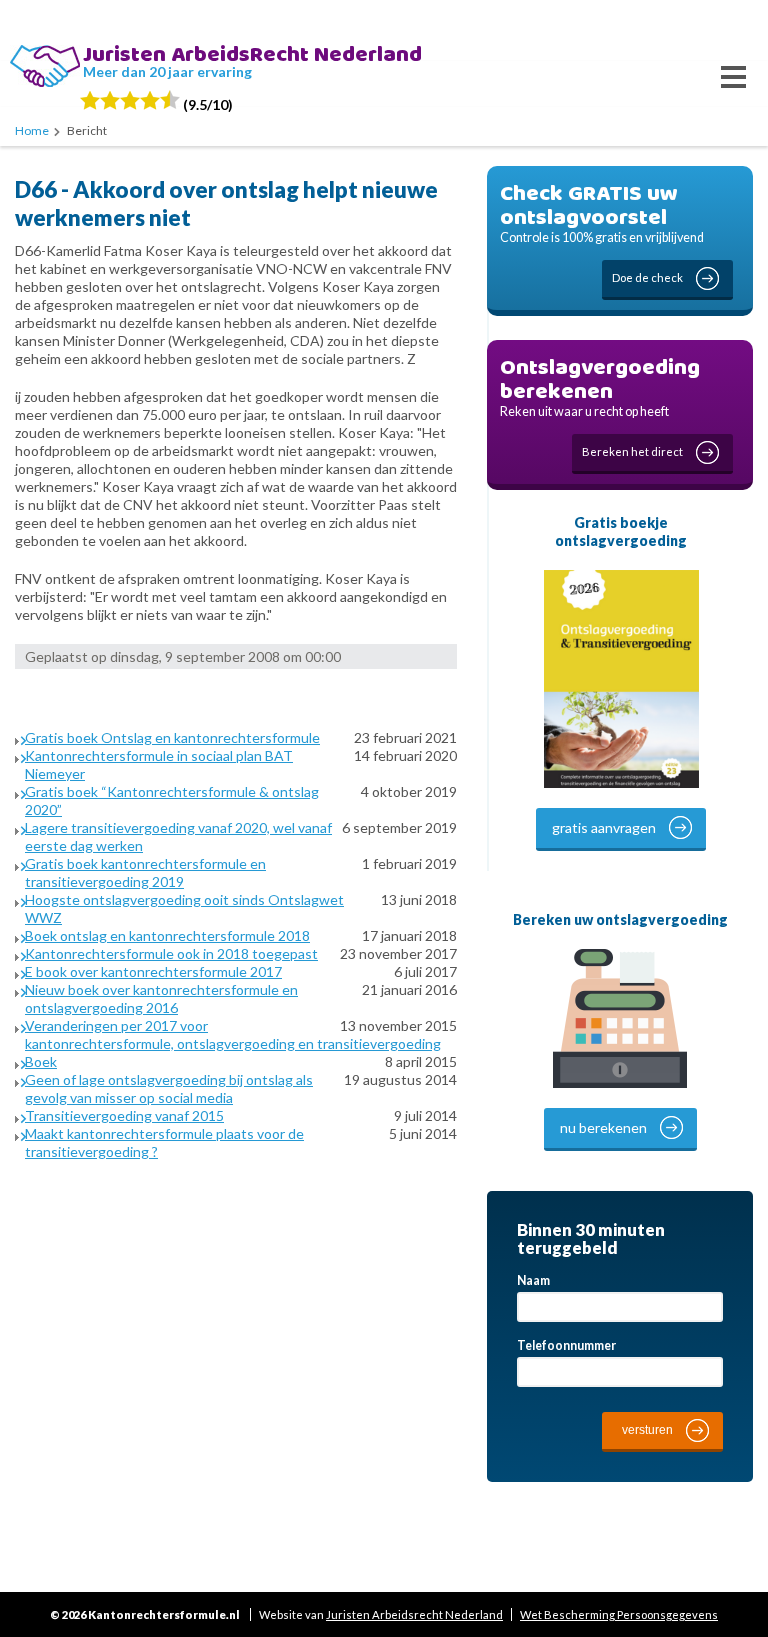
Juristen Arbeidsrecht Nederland (414, 1614)
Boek (41, 1061)
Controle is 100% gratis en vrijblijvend (602, 230)
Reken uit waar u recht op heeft (600, 404)
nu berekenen (603, 1127)
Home (32, 130)
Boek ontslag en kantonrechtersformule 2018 (167, 935)
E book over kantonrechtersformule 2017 (153, 971)
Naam (533, 1280)
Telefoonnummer (566, 1345)
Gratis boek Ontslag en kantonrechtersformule (172, 737)
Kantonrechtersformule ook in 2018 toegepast (171, 953)
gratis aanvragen (604, 827)
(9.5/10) (206, 104)
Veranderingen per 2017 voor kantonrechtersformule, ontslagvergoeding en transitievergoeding (233, 1034)
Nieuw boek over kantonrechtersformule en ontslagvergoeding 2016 (161, 998)
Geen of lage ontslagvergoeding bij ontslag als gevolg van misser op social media (169, 1088)
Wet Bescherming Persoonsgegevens (619, 1614)
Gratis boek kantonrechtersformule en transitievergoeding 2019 (145, 872)
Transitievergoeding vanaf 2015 (124, 1115)
